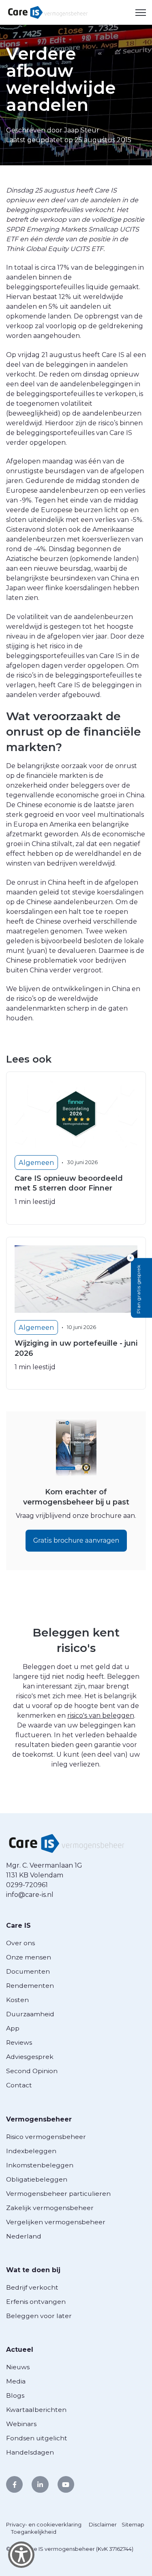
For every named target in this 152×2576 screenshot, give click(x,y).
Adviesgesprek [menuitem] (30, 2057)
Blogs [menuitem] (15, 2395)
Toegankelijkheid (34, 2532)
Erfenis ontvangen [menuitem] (36, 2302)
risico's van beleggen (101, 1716)
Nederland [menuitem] (24, 2236)
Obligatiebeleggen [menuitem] (37, 2179)
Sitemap (133, 2524)
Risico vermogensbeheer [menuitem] (46, 2137)
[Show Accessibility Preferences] (21, 2555)
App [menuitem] (13, 2028)
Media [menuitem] (16, 2381)
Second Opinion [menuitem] (32, 2071)
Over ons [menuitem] (20, 1943)
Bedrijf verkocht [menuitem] (32, 2287)
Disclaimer (103, 2524)
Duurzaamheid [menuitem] (30, 2014)
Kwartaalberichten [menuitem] (36, 2410)
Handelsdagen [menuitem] (30, 2452)
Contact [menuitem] (19, 2085)
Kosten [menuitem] (17, 2000)
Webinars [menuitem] (21, 2424)
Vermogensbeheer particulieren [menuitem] (58, 2194)
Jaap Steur (82, 130)
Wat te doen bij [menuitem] (33, 2270)
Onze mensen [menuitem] (29, 1957)
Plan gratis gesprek (138, 1289)
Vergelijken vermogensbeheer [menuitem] (56, 2222)
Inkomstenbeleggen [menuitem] (40, 2165)
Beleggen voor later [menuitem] (39, 2316)
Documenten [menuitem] (28, 1971)
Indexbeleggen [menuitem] (31, 2151)
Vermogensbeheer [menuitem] (39, 2119)
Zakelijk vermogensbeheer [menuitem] (50, 2208)
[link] (48, 12)
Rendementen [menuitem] (30, 1986)
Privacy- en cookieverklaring (44, 2524)
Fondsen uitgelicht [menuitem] (37, 2438)
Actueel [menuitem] (20, 2350)
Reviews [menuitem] (19, 2042)
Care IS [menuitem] (18, 1926)
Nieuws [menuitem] (18, 2367)
